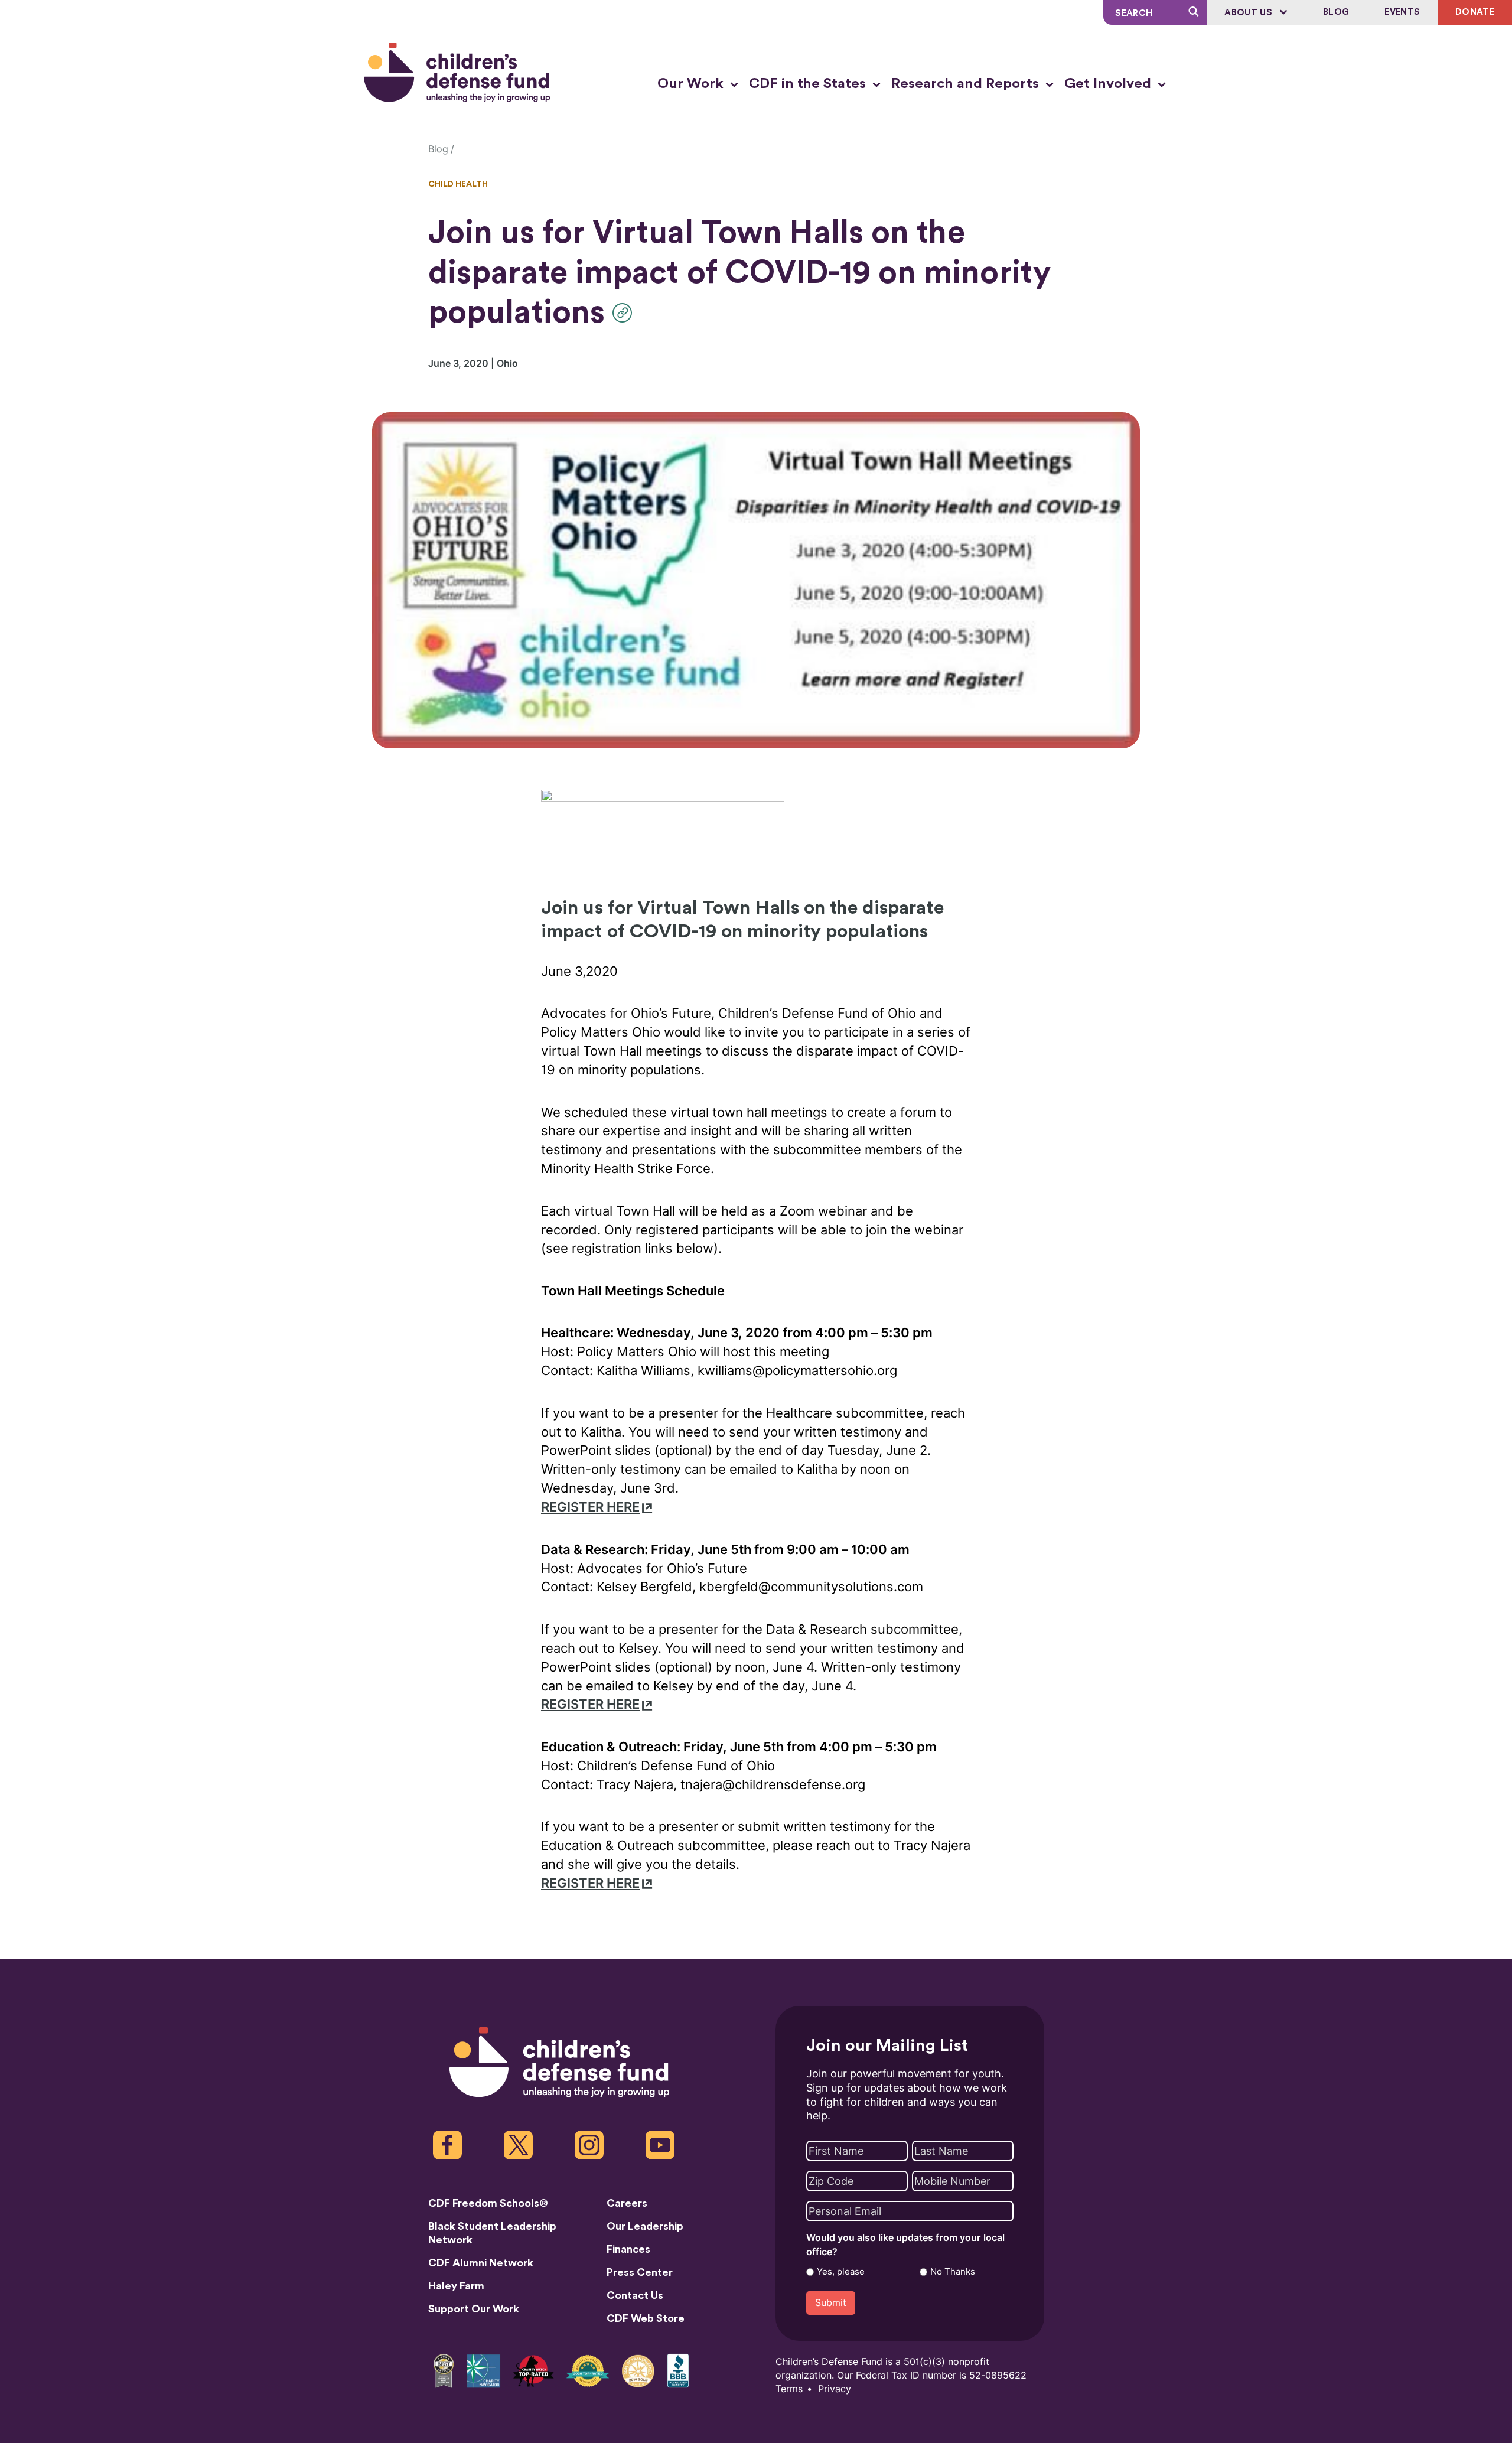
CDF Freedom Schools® (488, 2203)
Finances (628, 2249)
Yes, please (841, 2272)
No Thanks (953, 2272)
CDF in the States (809, 84)
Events (1402, 12)
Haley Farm (456, 2286)
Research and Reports (967, 84)
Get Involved (1109, 84)
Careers (627, 2203)
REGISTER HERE (590, 1507)
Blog (1336, 12)
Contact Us (635, 2295)
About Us (1249, 13)
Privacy (835, 2389)
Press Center (640, 2272)
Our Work (692, 84)
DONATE (1475, 12)
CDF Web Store (646, 2318)
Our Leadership (645, 2226)
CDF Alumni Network (481, 2263)
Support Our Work (474, 2309)
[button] (625, 313)
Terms (789, 2389)
